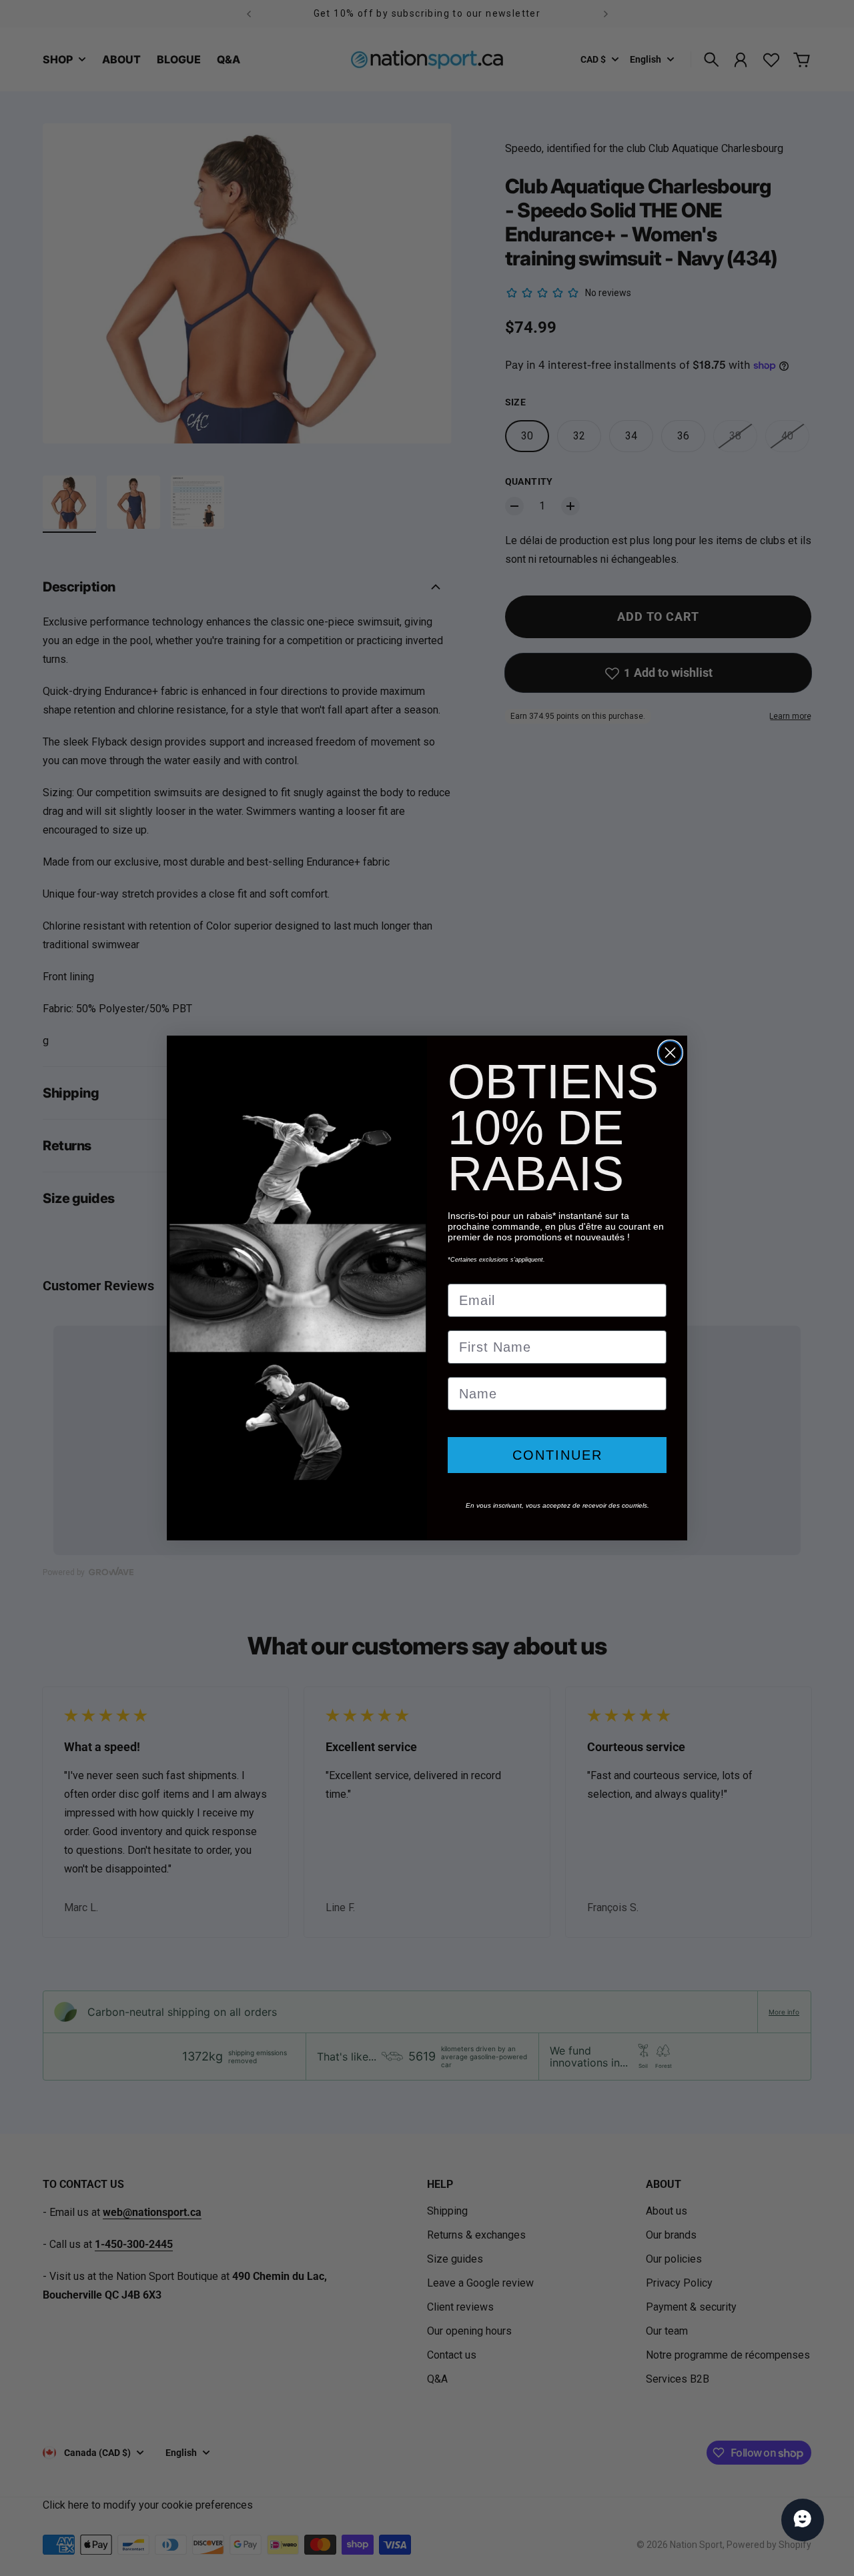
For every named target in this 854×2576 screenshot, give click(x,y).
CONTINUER (557, 1455)
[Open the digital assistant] (803, 2520)
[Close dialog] (670, 1053)
